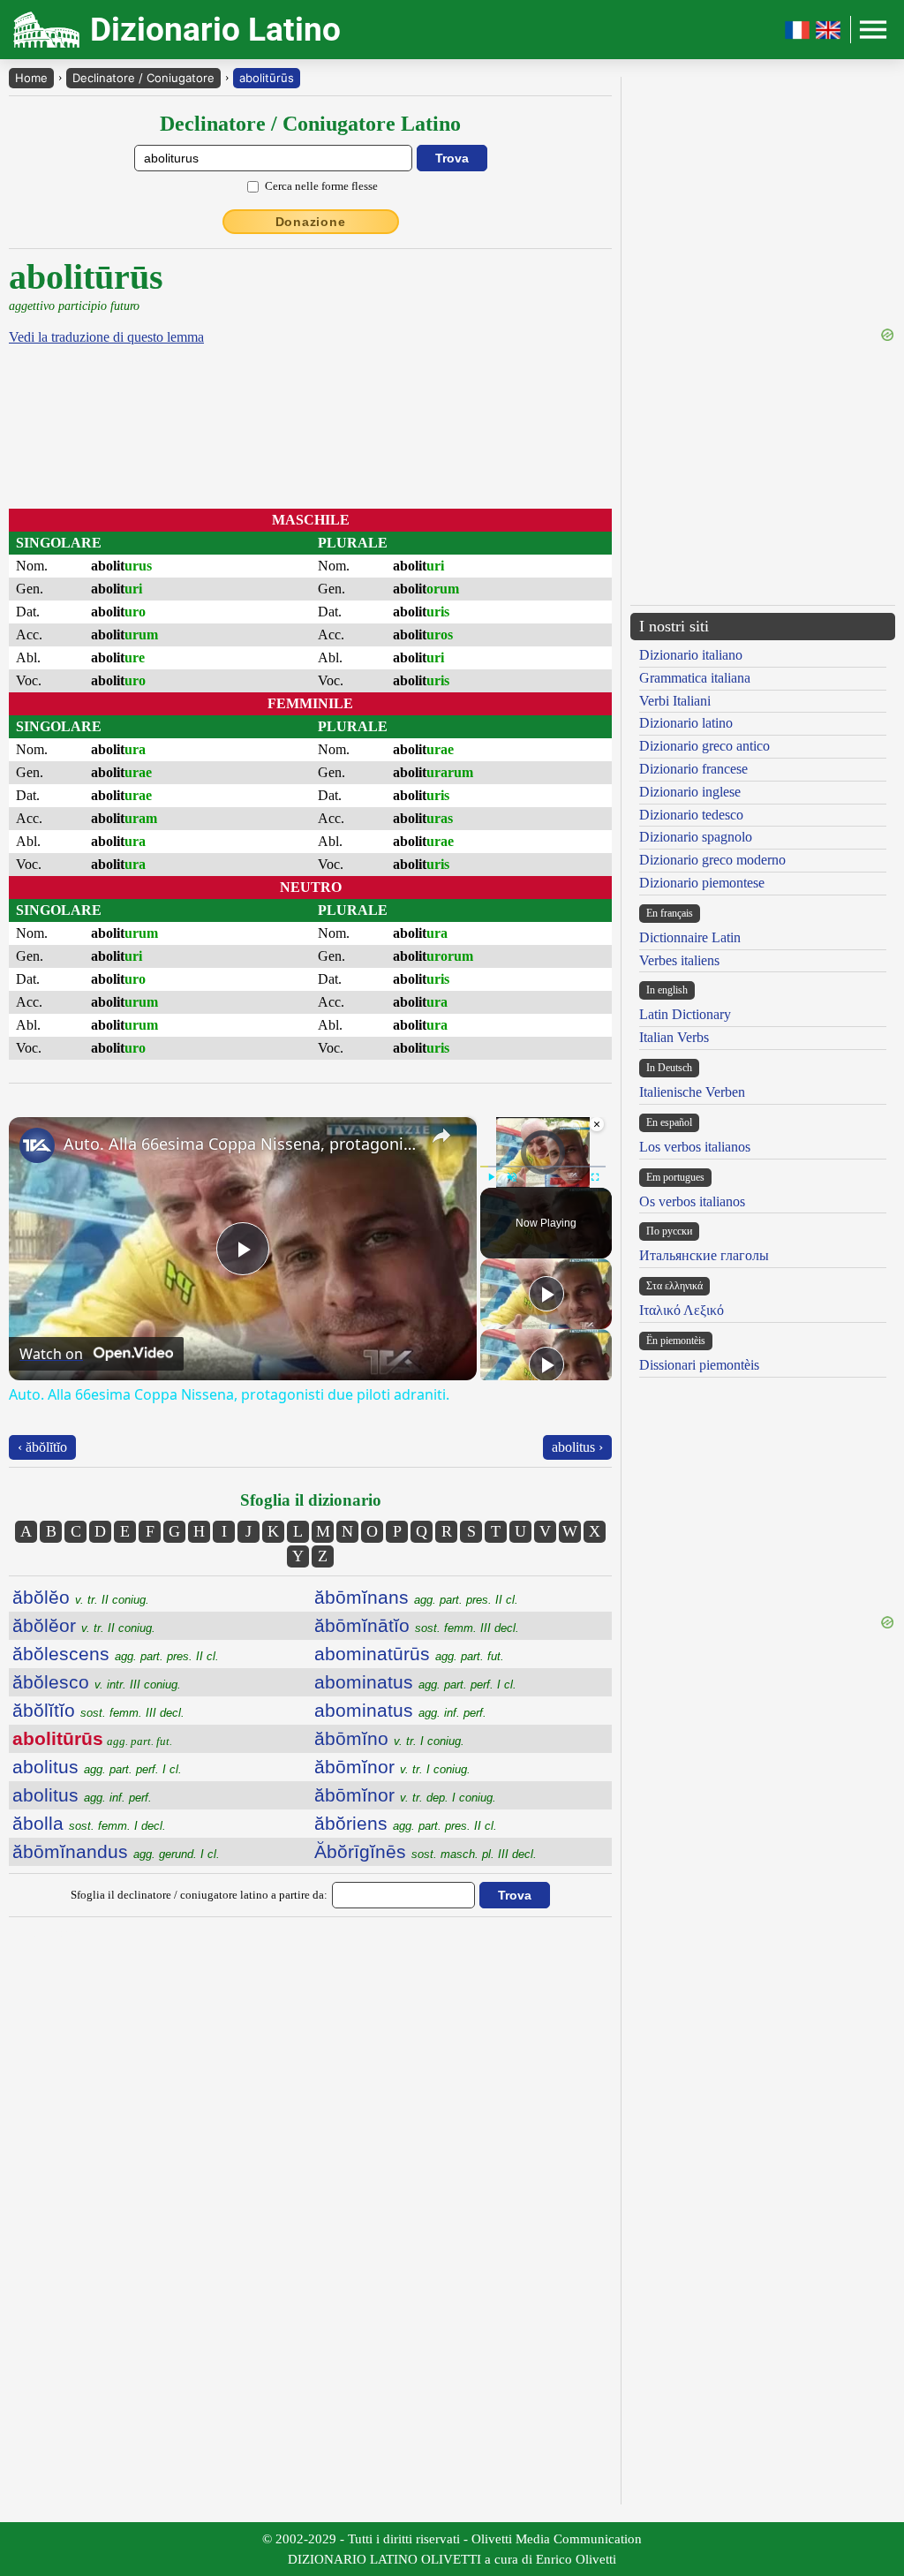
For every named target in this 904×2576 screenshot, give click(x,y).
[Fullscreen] (595, 1177)
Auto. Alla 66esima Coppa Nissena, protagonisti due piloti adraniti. (240, 1144)
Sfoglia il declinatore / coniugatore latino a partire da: (199, 1895)
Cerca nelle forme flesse (321, 186)
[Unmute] (512, 1177)
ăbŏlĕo (81, 1597)
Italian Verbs (674, 1037)
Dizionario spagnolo (696, 837)
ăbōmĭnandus (116, 1851)
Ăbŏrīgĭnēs (426, 1851)
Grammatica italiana (695, 678)
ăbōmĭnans (416, 1597)
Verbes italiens (679, 960)
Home (31, 78)
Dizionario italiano (691, 655)
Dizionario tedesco (691, 815)
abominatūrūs (409, 1654)
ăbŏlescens (116, 1654)
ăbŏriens (406, 1823)
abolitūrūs (267, 78)
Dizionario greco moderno (712, 860)
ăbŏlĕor (84, 1625)
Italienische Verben (692, 1092)
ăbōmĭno (389, 1738)
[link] (37, 1145)
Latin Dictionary (685, 1014)
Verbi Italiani (675, 701)
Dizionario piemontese (702, 883)
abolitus (97, 1767)
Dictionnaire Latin (690, 937)
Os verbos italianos (692, 1201)
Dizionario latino (686, 723)
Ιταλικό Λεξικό (682, 1310)
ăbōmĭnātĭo (417, 1625)
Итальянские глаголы (704, 1255)
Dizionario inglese (690, 792)
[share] (441, 1136)
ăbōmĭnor (392, 1767)
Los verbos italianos (695, 1147)
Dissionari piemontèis (699, 1365)
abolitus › (577, 1447)
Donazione (311, 222)
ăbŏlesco (97, 1682)
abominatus (415, 1682)
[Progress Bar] (543, 1167)
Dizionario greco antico (704, 746)
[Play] (491, 1177)
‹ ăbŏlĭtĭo (42, 1447)
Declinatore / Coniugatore (143, 78)
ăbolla (89, 1823)
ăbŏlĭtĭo (98, 1710)
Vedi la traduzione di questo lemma (106, 337)
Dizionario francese (693, 769)
